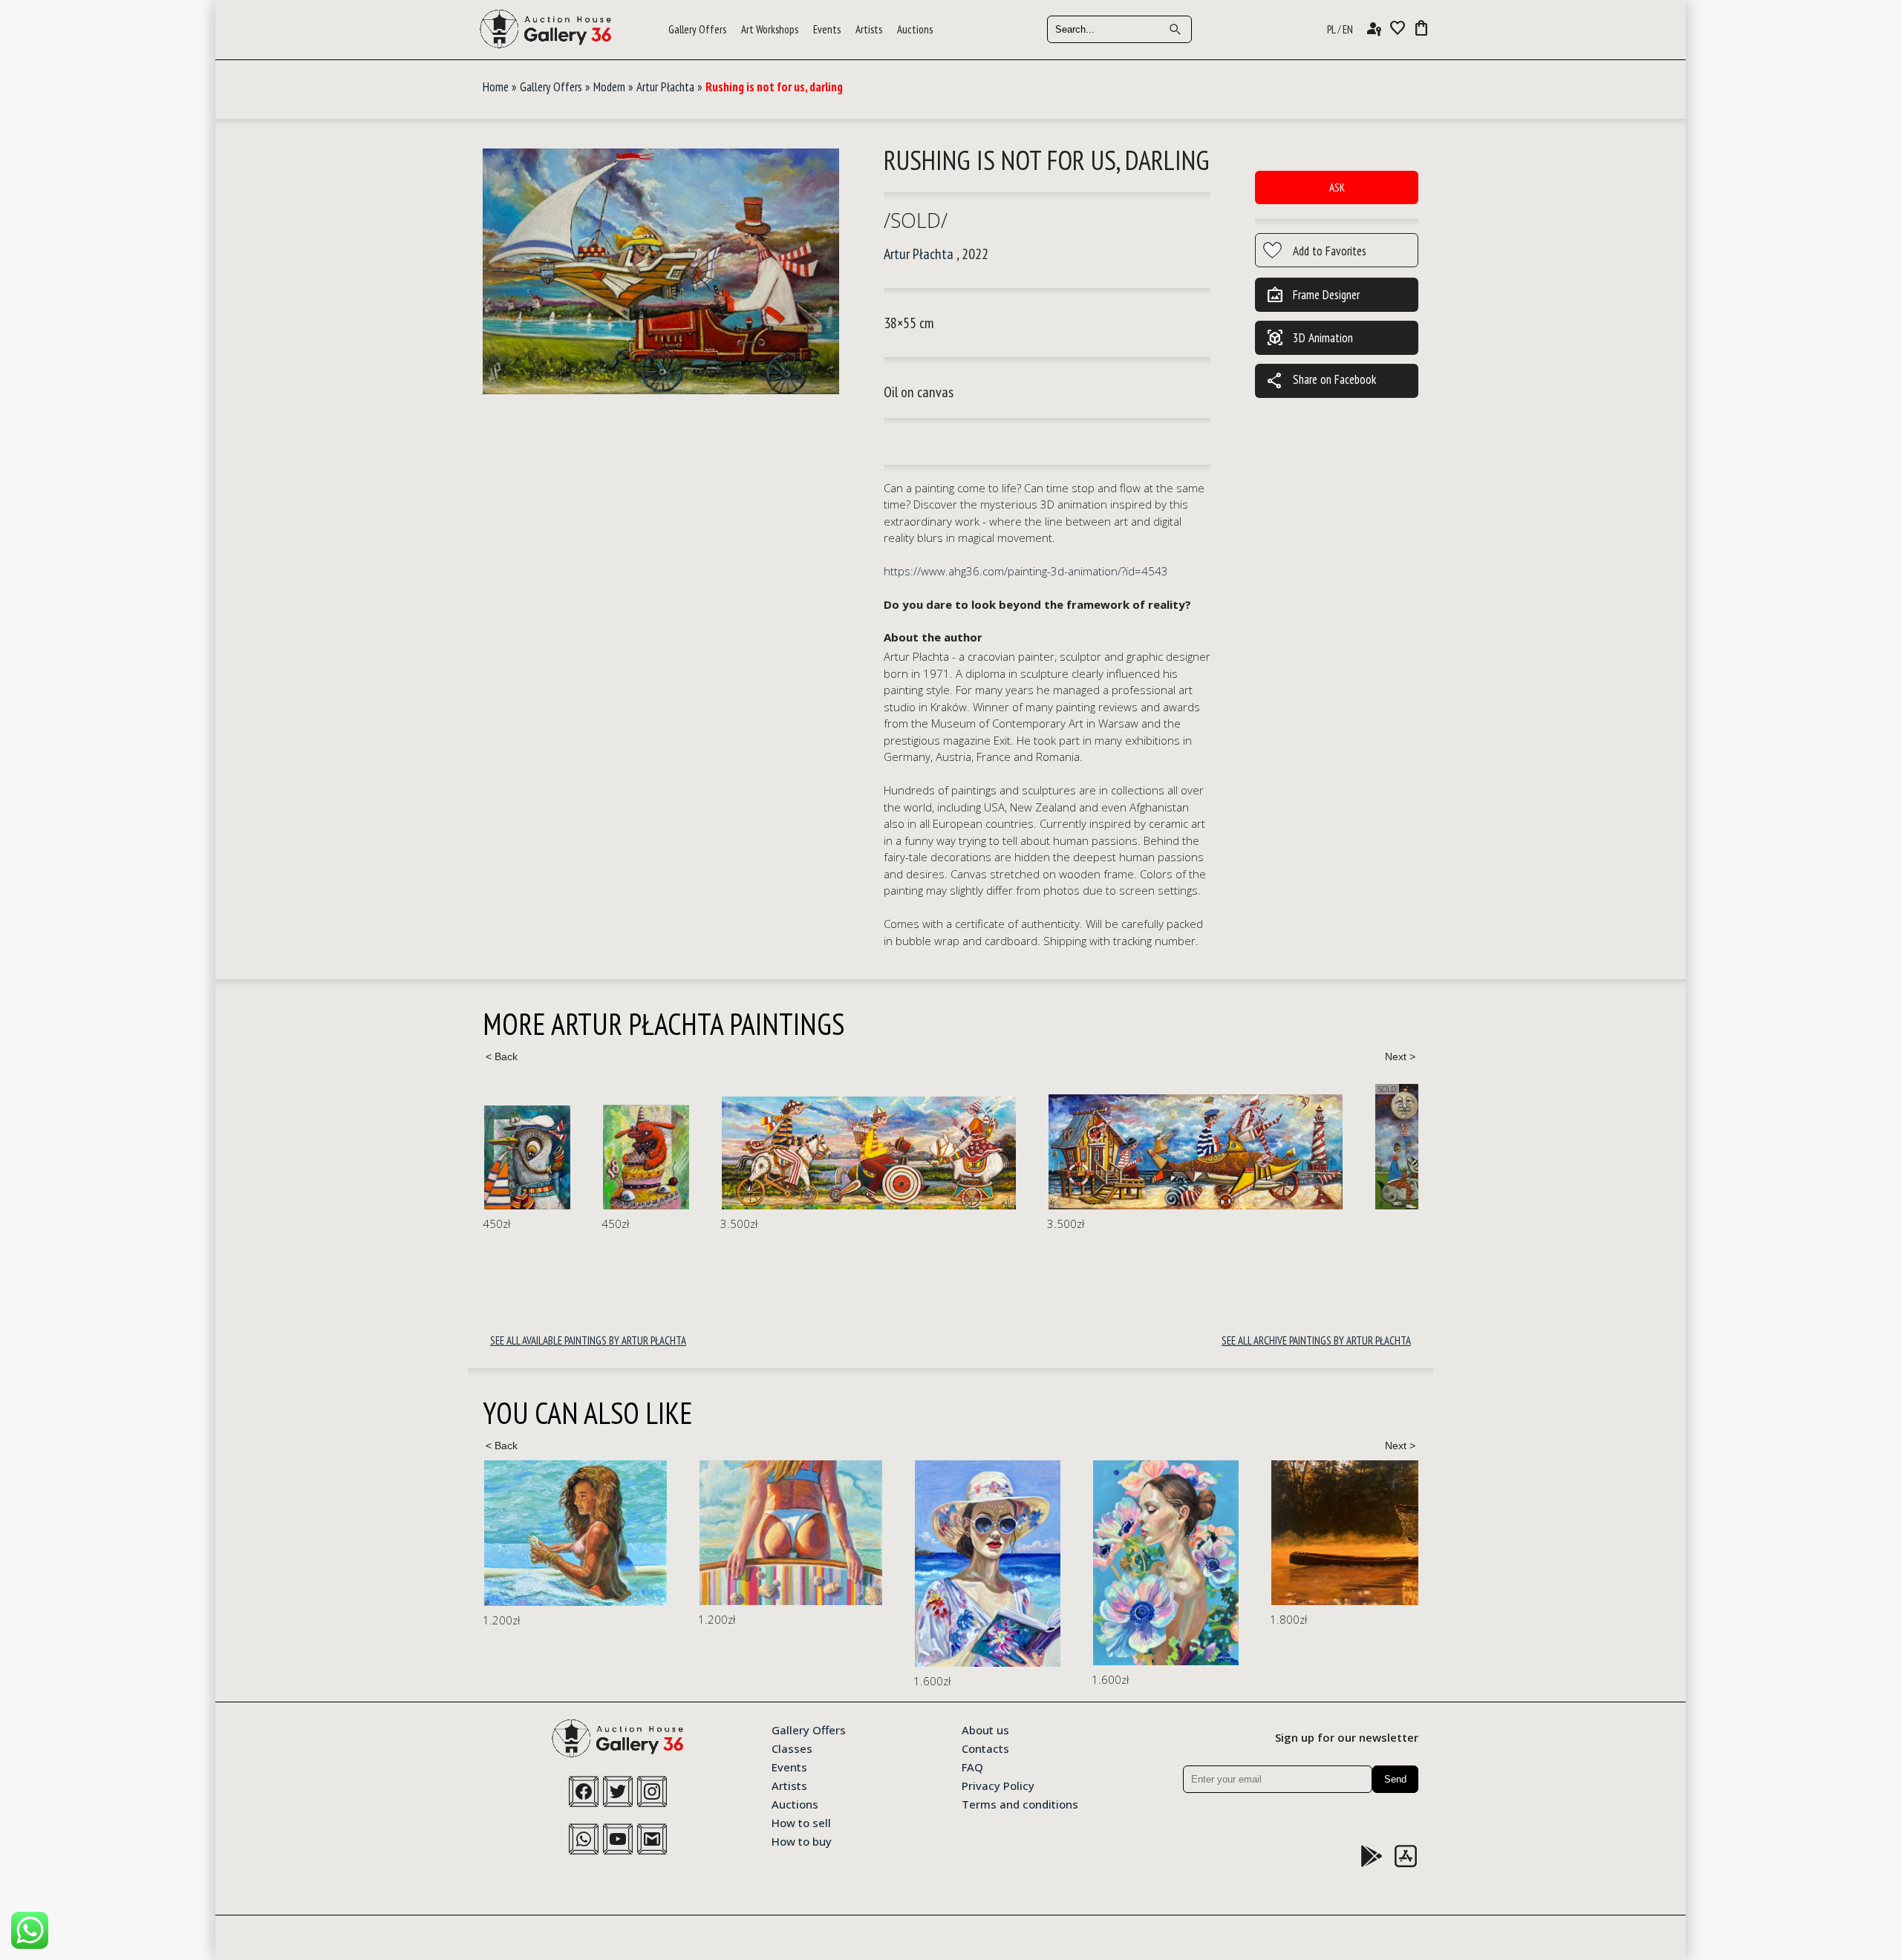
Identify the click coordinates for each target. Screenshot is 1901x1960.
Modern (609, 87)
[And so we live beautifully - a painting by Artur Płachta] (1077, 1151)
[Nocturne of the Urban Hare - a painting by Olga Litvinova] (1396, 1554)
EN (1348, 29)
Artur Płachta (665, 87)
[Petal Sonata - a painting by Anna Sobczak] (950, 1563)
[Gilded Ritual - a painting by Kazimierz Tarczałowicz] (1173, 1533)
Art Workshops (770, 29)
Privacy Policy (998, 1785)
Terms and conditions (1020, 1803)
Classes (792, 1748)
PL (1331, 29)
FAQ (972, 1766)
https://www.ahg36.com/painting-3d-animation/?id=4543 (1026, 571)
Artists (869, 29)
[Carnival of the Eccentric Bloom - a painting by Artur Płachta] (527, 1157)
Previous (501, 1056)
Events (827, 29)
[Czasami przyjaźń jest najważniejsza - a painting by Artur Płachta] (1338, 1147)
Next (1400, 1056)
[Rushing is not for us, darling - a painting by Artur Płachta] (661, 272)
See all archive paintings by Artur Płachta (1316, 1340)
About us (985, 1729)
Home (496, 87)
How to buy (802, 1840)
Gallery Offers (697, 29)
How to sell (801, 1822)
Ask (1337, 187)
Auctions (915, 29)
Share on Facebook (1321, 381)
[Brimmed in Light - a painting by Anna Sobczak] (772, 1564)
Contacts (985, 1748)
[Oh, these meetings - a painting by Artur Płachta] (750, 1153)
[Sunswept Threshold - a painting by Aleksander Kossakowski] (575, 1533)
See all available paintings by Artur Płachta (588, 1340)
